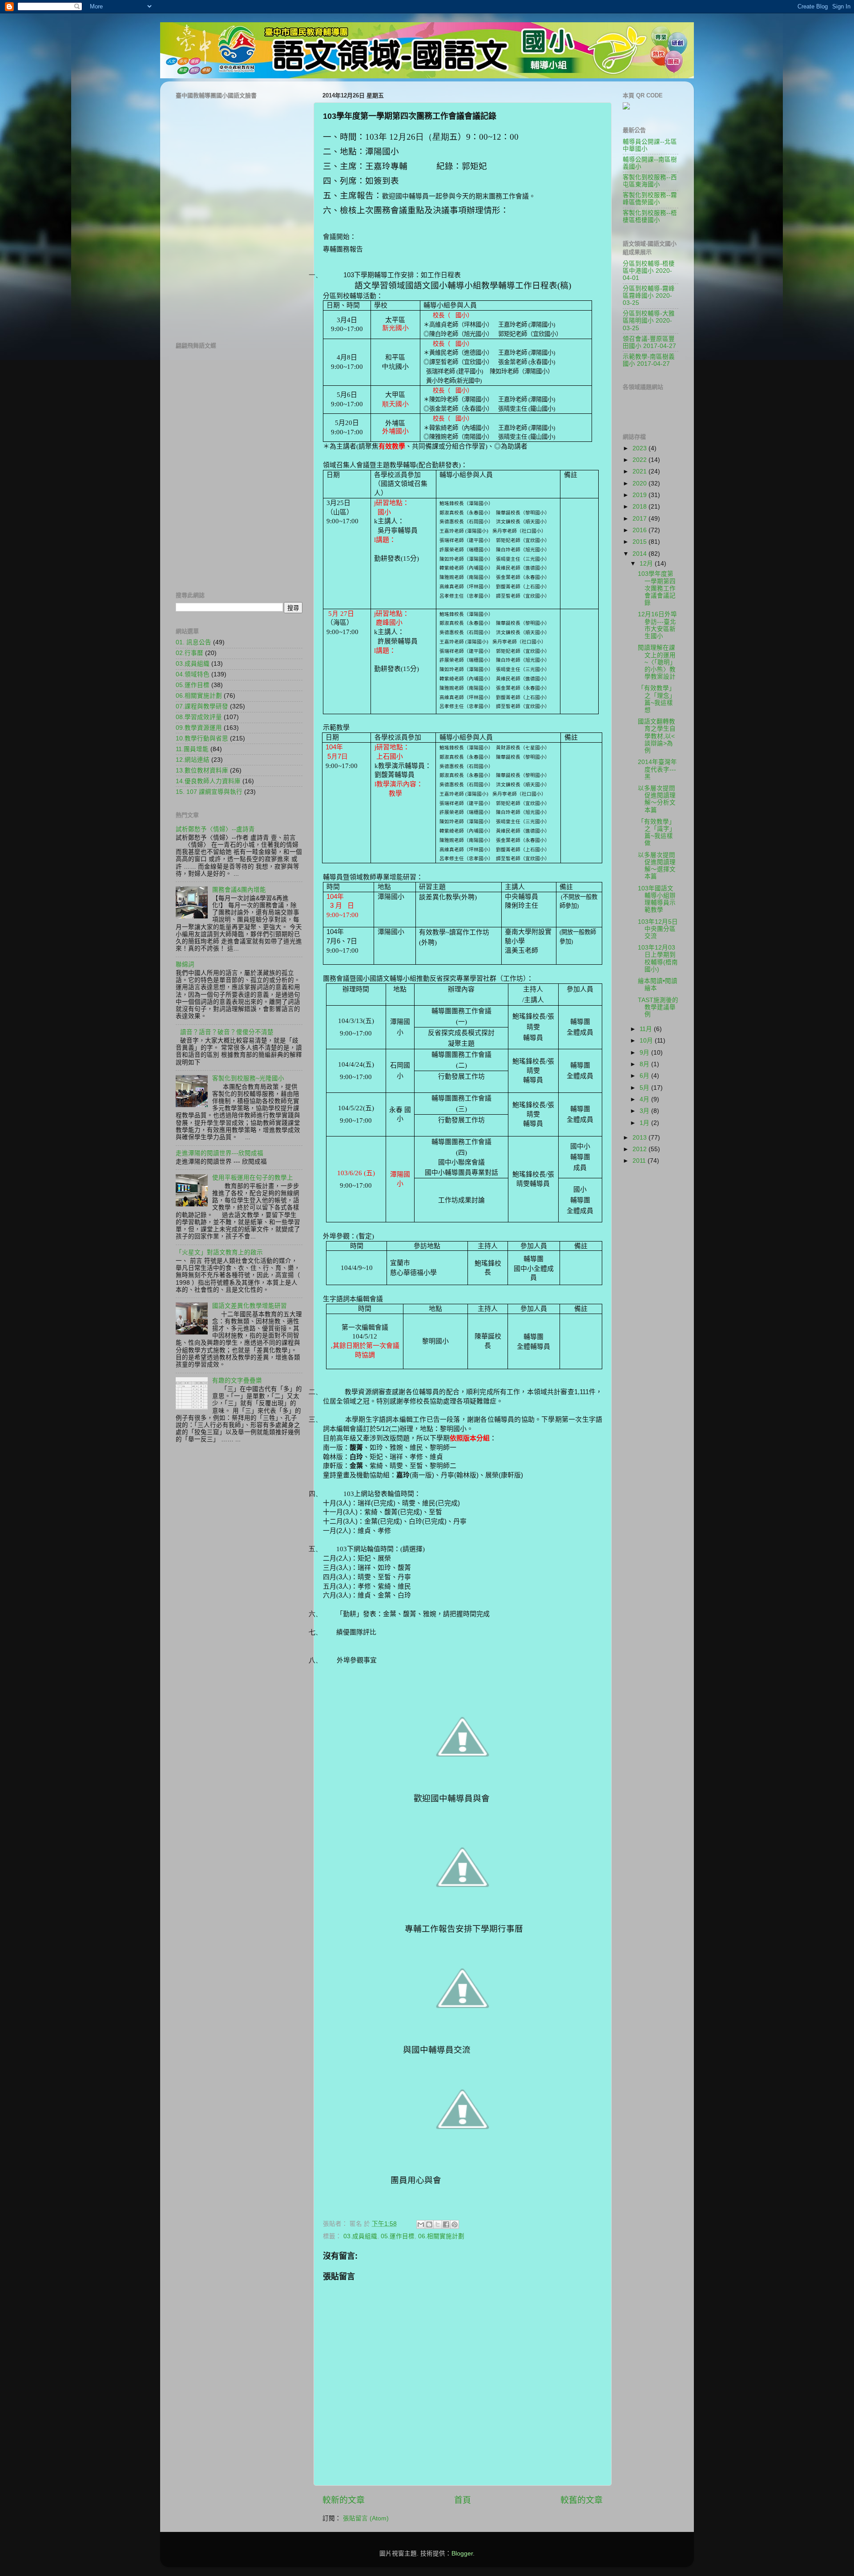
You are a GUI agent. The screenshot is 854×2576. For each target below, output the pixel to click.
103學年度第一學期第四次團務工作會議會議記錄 (657, 588)
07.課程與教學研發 (202, 706)
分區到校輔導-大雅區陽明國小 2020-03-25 (649, 321)
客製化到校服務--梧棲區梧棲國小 (650, 216)
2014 (640, 554)
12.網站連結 (193, 760)
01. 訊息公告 (193, 642)
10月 (647, 1041)
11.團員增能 (192, 749)
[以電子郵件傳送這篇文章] (421, 2224)
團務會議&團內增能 (239, 890)
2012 (640, 1149)
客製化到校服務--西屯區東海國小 (650, 181)
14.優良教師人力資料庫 (208, 781)
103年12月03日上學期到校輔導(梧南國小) (658, 958)
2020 (640, 483)
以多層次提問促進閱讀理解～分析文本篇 (657, 799)
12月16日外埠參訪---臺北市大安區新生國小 (657, 625)
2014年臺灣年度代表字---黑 (657, 769)
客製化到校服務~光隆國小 (248, 1078)
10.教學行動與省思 (202, 738)
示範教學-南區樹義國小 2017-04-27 (649, 360)
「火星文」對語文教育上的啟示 (219, 1252)
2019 (640, 495)
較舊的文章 (582, 2500)
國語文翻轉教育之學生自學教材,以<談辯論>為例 (657, 736)
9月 (645, 1053)
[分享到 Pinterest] (455, 2224)
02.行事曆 (189, 653)
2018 (640, 507)
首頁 (463, 2500)
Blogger (462, 2554)
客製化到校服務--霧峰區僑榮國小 (650, 199)
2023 (640, 448)
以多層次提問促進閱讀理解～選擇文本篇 (657, 866)
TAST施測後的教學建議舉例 (658, 1007)
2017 (640, 519)
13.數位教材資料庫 (202, 770)
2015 (640, 542)
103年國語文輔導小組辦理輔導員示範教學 (657, 899)
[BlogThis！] (429, 2224)
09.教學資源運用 (199, 728)
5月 (645, 1088)
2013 (640, 1138)
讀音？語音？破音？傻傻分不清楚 (227, 1032)
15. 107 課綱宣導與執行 (209, 792)
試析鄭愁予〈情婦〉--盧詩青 (215, 829)
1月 (645, 1123)
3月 (645, 1111)
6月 (645, 1076)
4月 (645, 1099)
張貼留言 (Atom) (366, 2518)
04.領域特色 (193, 674)
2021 (640, 471)
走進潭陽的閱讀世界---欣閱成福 (220, 1153)
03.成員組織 (360, 2236)
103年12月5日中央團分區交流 (658, 929)
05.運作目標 (398, 2236)
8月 (645, 1064)
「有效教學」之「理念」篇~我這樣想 (657, 699)
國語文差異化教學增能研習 (250, 1306)
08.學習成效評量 (199, 717)
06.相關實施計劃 (441, 2236)
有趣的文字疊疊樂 (237, 1381)
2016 (640, 530)
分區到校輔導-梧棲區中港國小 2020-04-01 (649, 271)
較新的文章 (344, 2500)
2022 (640, 460)
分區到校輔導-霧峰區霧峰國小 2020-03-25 (649, 296)
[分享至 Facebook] (446, 2224)
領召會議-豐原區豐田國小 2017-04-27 (649, 342)
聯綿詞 (185, 964)
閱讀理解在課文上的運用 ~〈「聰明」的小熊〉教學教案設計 (657, 662)
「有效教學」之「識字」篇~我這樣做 (657, 833)
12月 (647, 564)
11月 (647, 1029)
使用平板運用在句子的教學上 (253, 1178)
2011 (640, 1161)
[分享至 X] (438, 2224)
